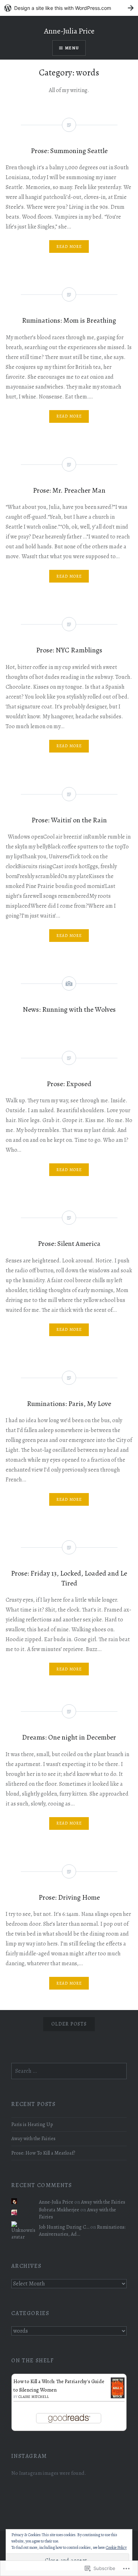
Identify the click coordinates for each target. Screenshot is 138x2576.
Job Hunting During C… (64, 2227)
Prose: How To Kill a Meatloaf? (43, 2153)
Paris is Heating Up (32, 2124)
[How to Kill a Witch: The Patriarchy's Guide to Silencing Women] (118, 2397)
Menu (72, 48)
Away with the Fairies (33, 2138)
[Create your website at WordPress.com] (69, 8)
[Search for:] (69, 2071)
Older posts (69, 2024)
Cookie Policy (116, 2547)
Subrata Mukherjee (59, 2210)
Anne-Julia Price (69, 31)
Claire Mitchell (34, 2397)
